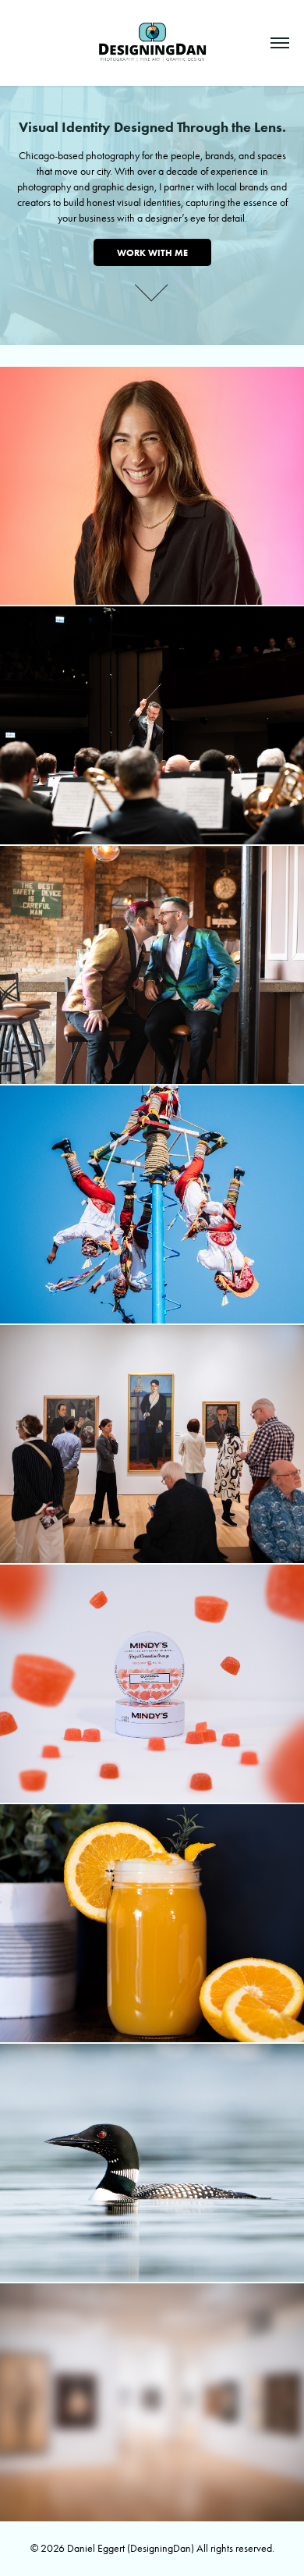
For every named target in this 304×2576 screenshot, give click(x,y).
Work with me (152, 252)
